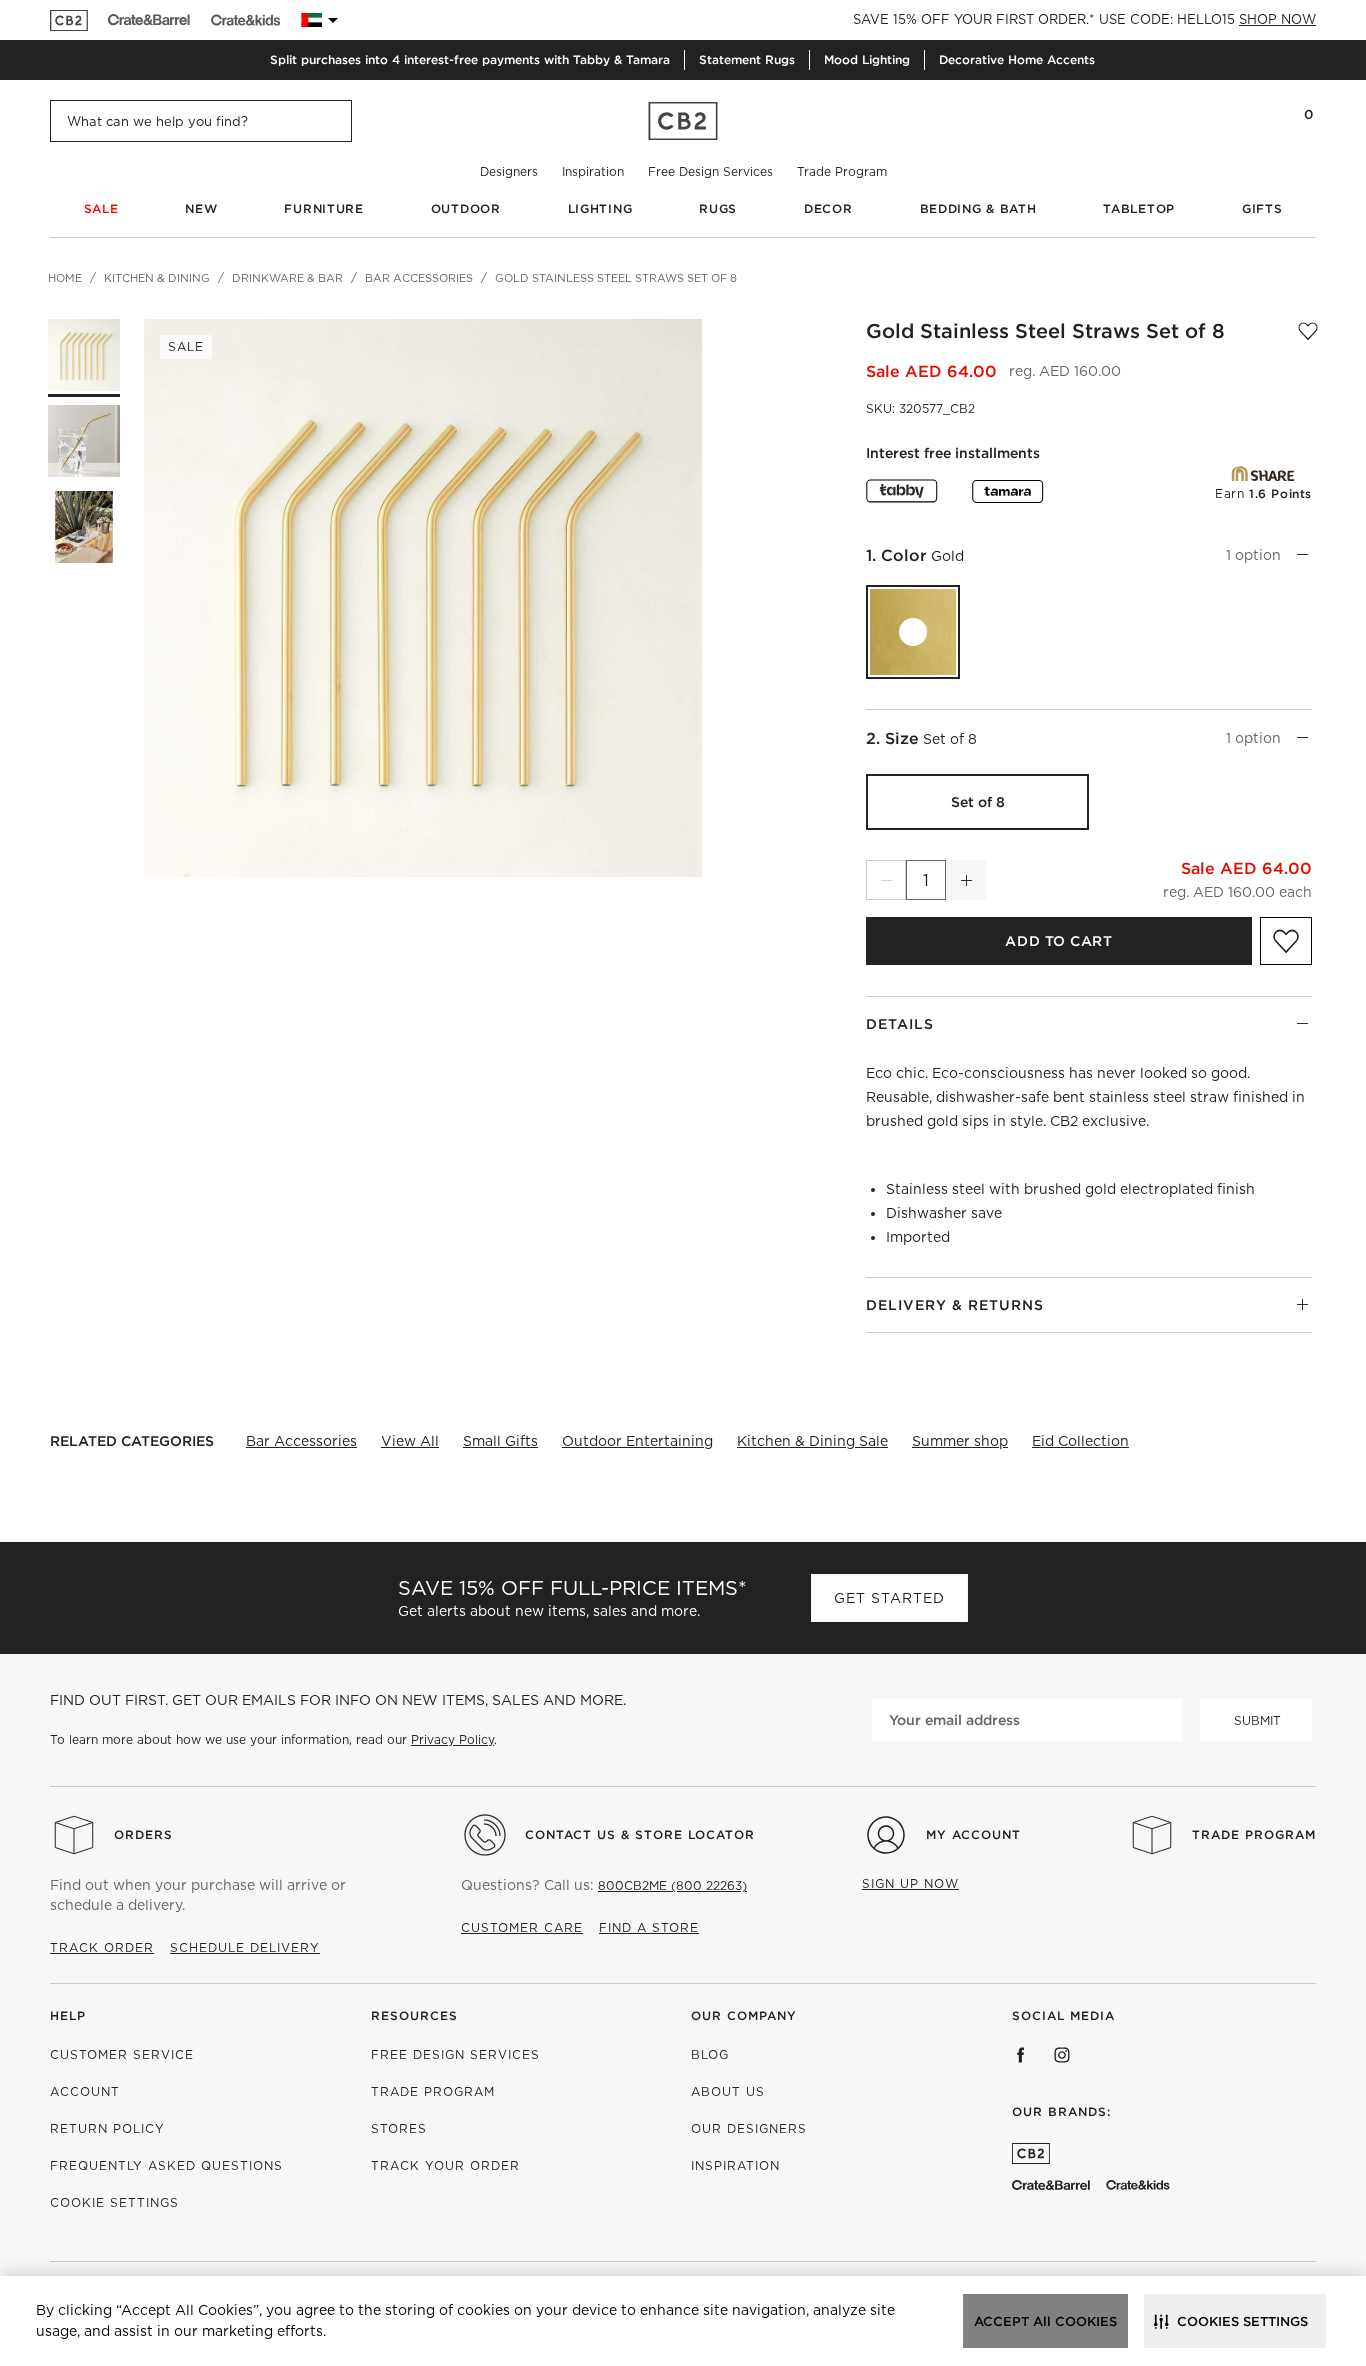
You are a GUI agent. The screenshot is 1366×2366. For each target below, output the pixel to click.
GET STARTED (889, 1598)
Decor (828, 208)
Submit (1257, 1720)
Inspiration (593, 171)
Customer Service (122, 2054)
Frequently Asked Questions (166, 2165)
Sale (101, 208)
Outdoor (466, 208)
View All (410, 1441)
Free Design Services (710, 171)
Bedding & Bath (978, 208)
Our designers (749, 2128)
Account (85, 2091)
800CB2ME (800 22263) (672, 1885)
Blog (710, 2054)
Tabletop (1139, 208)
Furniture (323, 208)
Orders (143, 1834)
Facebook (1021, 2055)
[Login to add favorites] (1308, 331)
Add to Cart (1058, 941)
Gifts (1262, 208)
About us (728, 2091)
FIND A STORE (649, 1927)
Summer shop (960, 1441)
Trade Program (842, 171)
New (201, 208)
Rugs (718, 208)
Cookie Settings (114, 2202)
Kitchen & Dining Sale (812, 1441)
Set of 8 (978, 802)
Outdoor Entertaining (637, 1441)
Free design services (455, 2054)
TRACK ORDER (102, 1947)
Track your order (445, 2165)
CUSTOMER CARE (522, 1927)
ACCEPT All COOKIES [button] (1045, 2321)
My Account (973, 1834)
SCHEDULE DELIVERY (245, 1947)
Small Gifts (500, 1441)
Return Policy (107, 2128)
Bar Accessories (301, 1441)
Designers (509, 171)
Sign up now (910, 1883)
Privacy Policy (452, 1739)
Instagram (1062, 2055)
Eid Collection (1080, 1441)
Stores (399, 2128)
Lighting (600, 208)
